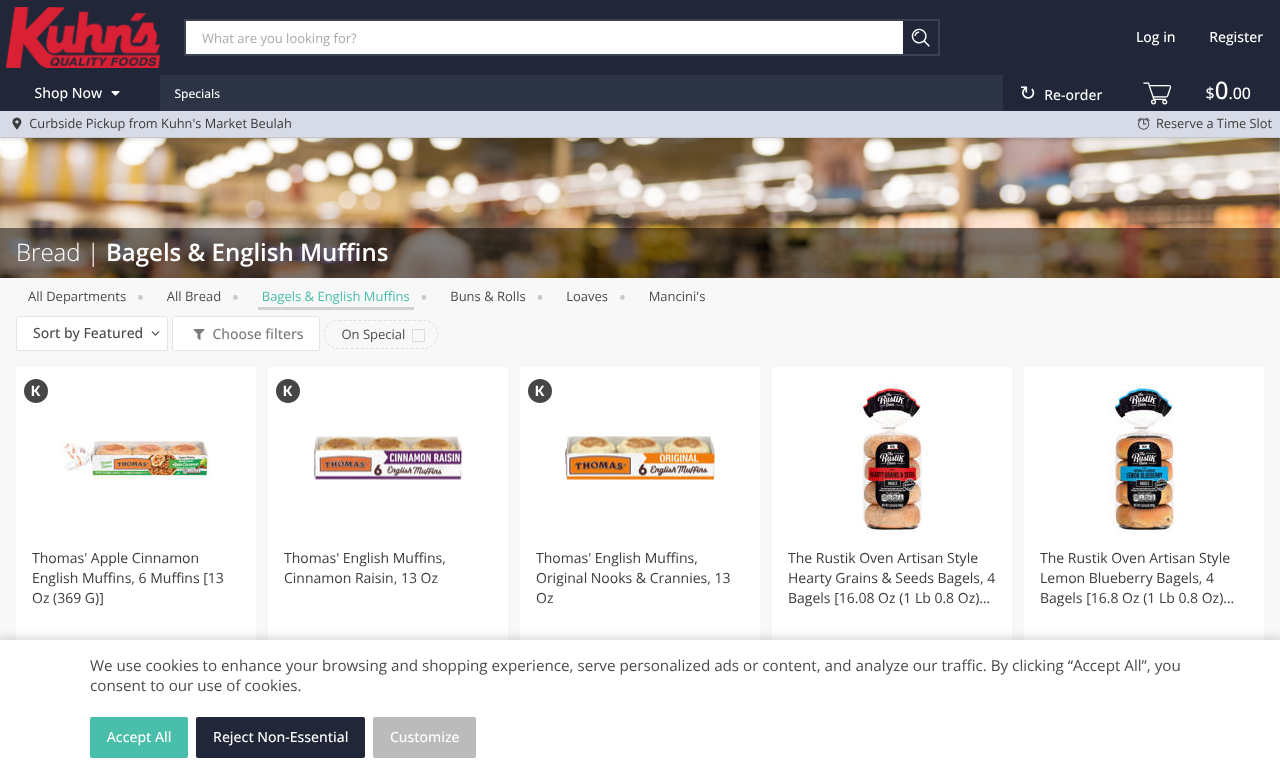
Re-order (1073, 95)
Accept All (139, 737)
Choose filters (257, 334)
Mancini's (677, 296)
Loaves (587, 296)
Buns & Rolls (487, 296)
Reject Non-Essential (280, 737)
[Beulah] (83, 37)
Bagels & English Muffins (336, 296)
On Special (373, 334)
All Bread (194, 296)
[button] (136, 544)
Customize (425, 737)
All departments (77, 296)
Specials (197, 93)
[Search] (921, 37)
